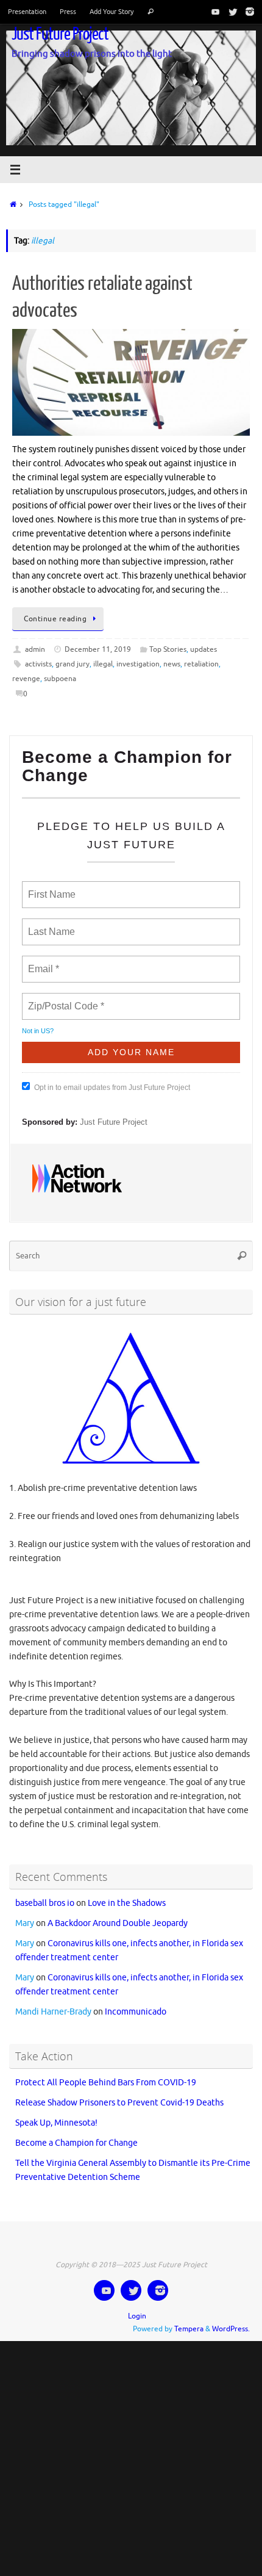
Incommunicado (136, 2001)
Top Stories (168, 649)
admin (35, 649)
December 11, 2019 (98, 649)
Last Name (49, 925)
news (172, 664)
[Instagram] (247, 12)
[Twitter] (230, 12)
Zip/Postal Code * (64, 999)
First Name (51, 887)
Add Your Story (112, 12)
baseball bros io (45, 1893)
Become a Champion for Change (76, 2133)
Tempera (189, 2318)
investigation (138, 664)
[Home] (11, 204)
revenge (26, 679)
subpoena (60, 679)
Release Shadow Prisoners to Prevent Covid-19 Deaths (119, 2092)
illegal (103, 664)
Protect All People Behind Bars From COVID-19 (106, 2072)
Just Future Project (60, 34)
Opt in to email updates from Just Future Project (112, 1082)
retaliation (201, 664)
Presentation (27, 12)
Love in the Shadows (127, 1893)
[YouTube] (213, 12)
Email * (42, 962)
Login (137, 2306)
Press (68, 12)
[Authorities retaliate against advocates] (131, 382)
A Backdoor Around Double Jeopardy (118, 1913)
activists (38, 664)
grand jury (73, 664)
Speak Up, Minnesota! (56, 2112)
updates (204, 649)
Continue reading (55, 619)
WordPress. (231, 2318)
